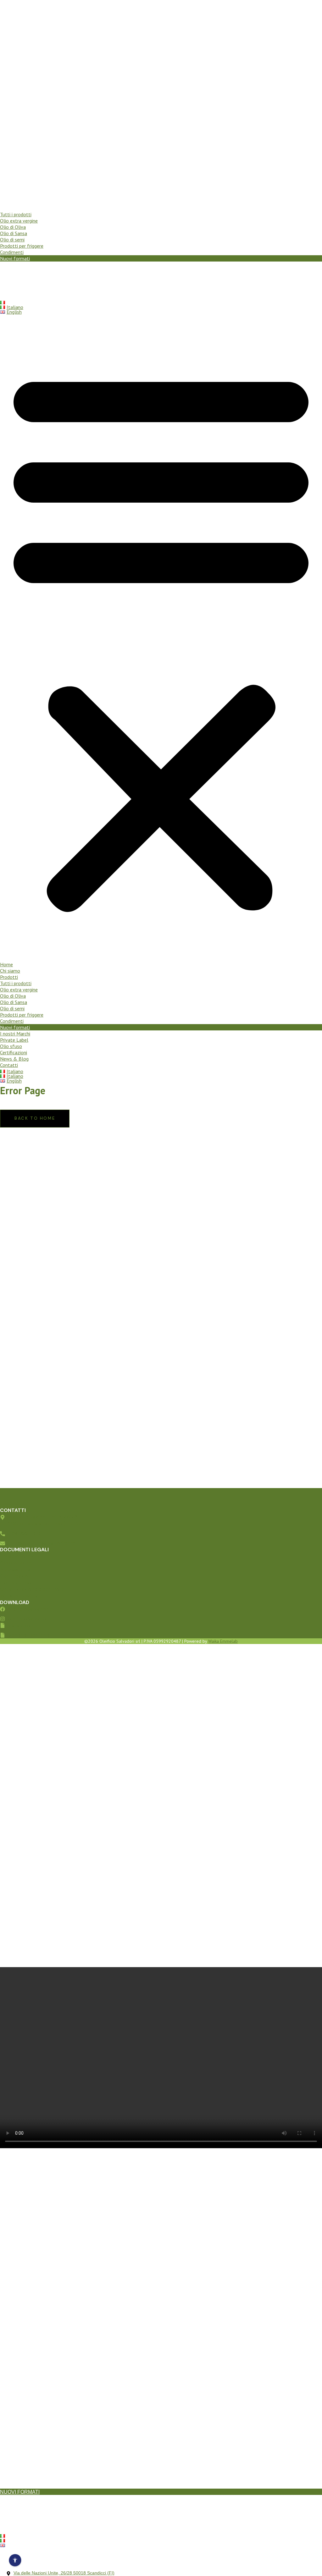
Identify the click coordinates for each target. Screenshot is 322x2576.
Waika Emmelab (223, 1641)
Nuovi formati (15, 258)
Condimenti (12, 252)
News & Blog (14, 290)
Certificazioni (14, 284)
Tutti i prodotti (16, 214)
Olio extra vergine (19, 221)
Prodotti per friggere (22, 246)
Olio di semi (12, 240)
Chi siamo (10, 202)
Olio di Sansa (14, 233)
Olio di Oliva (13, 227)
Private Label (14, 271)
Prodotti (9, 208)
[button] (161, 638)
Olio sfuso (11, 277)
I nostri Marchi (15, 265)
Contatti (9, 296)
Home (6, 196)
